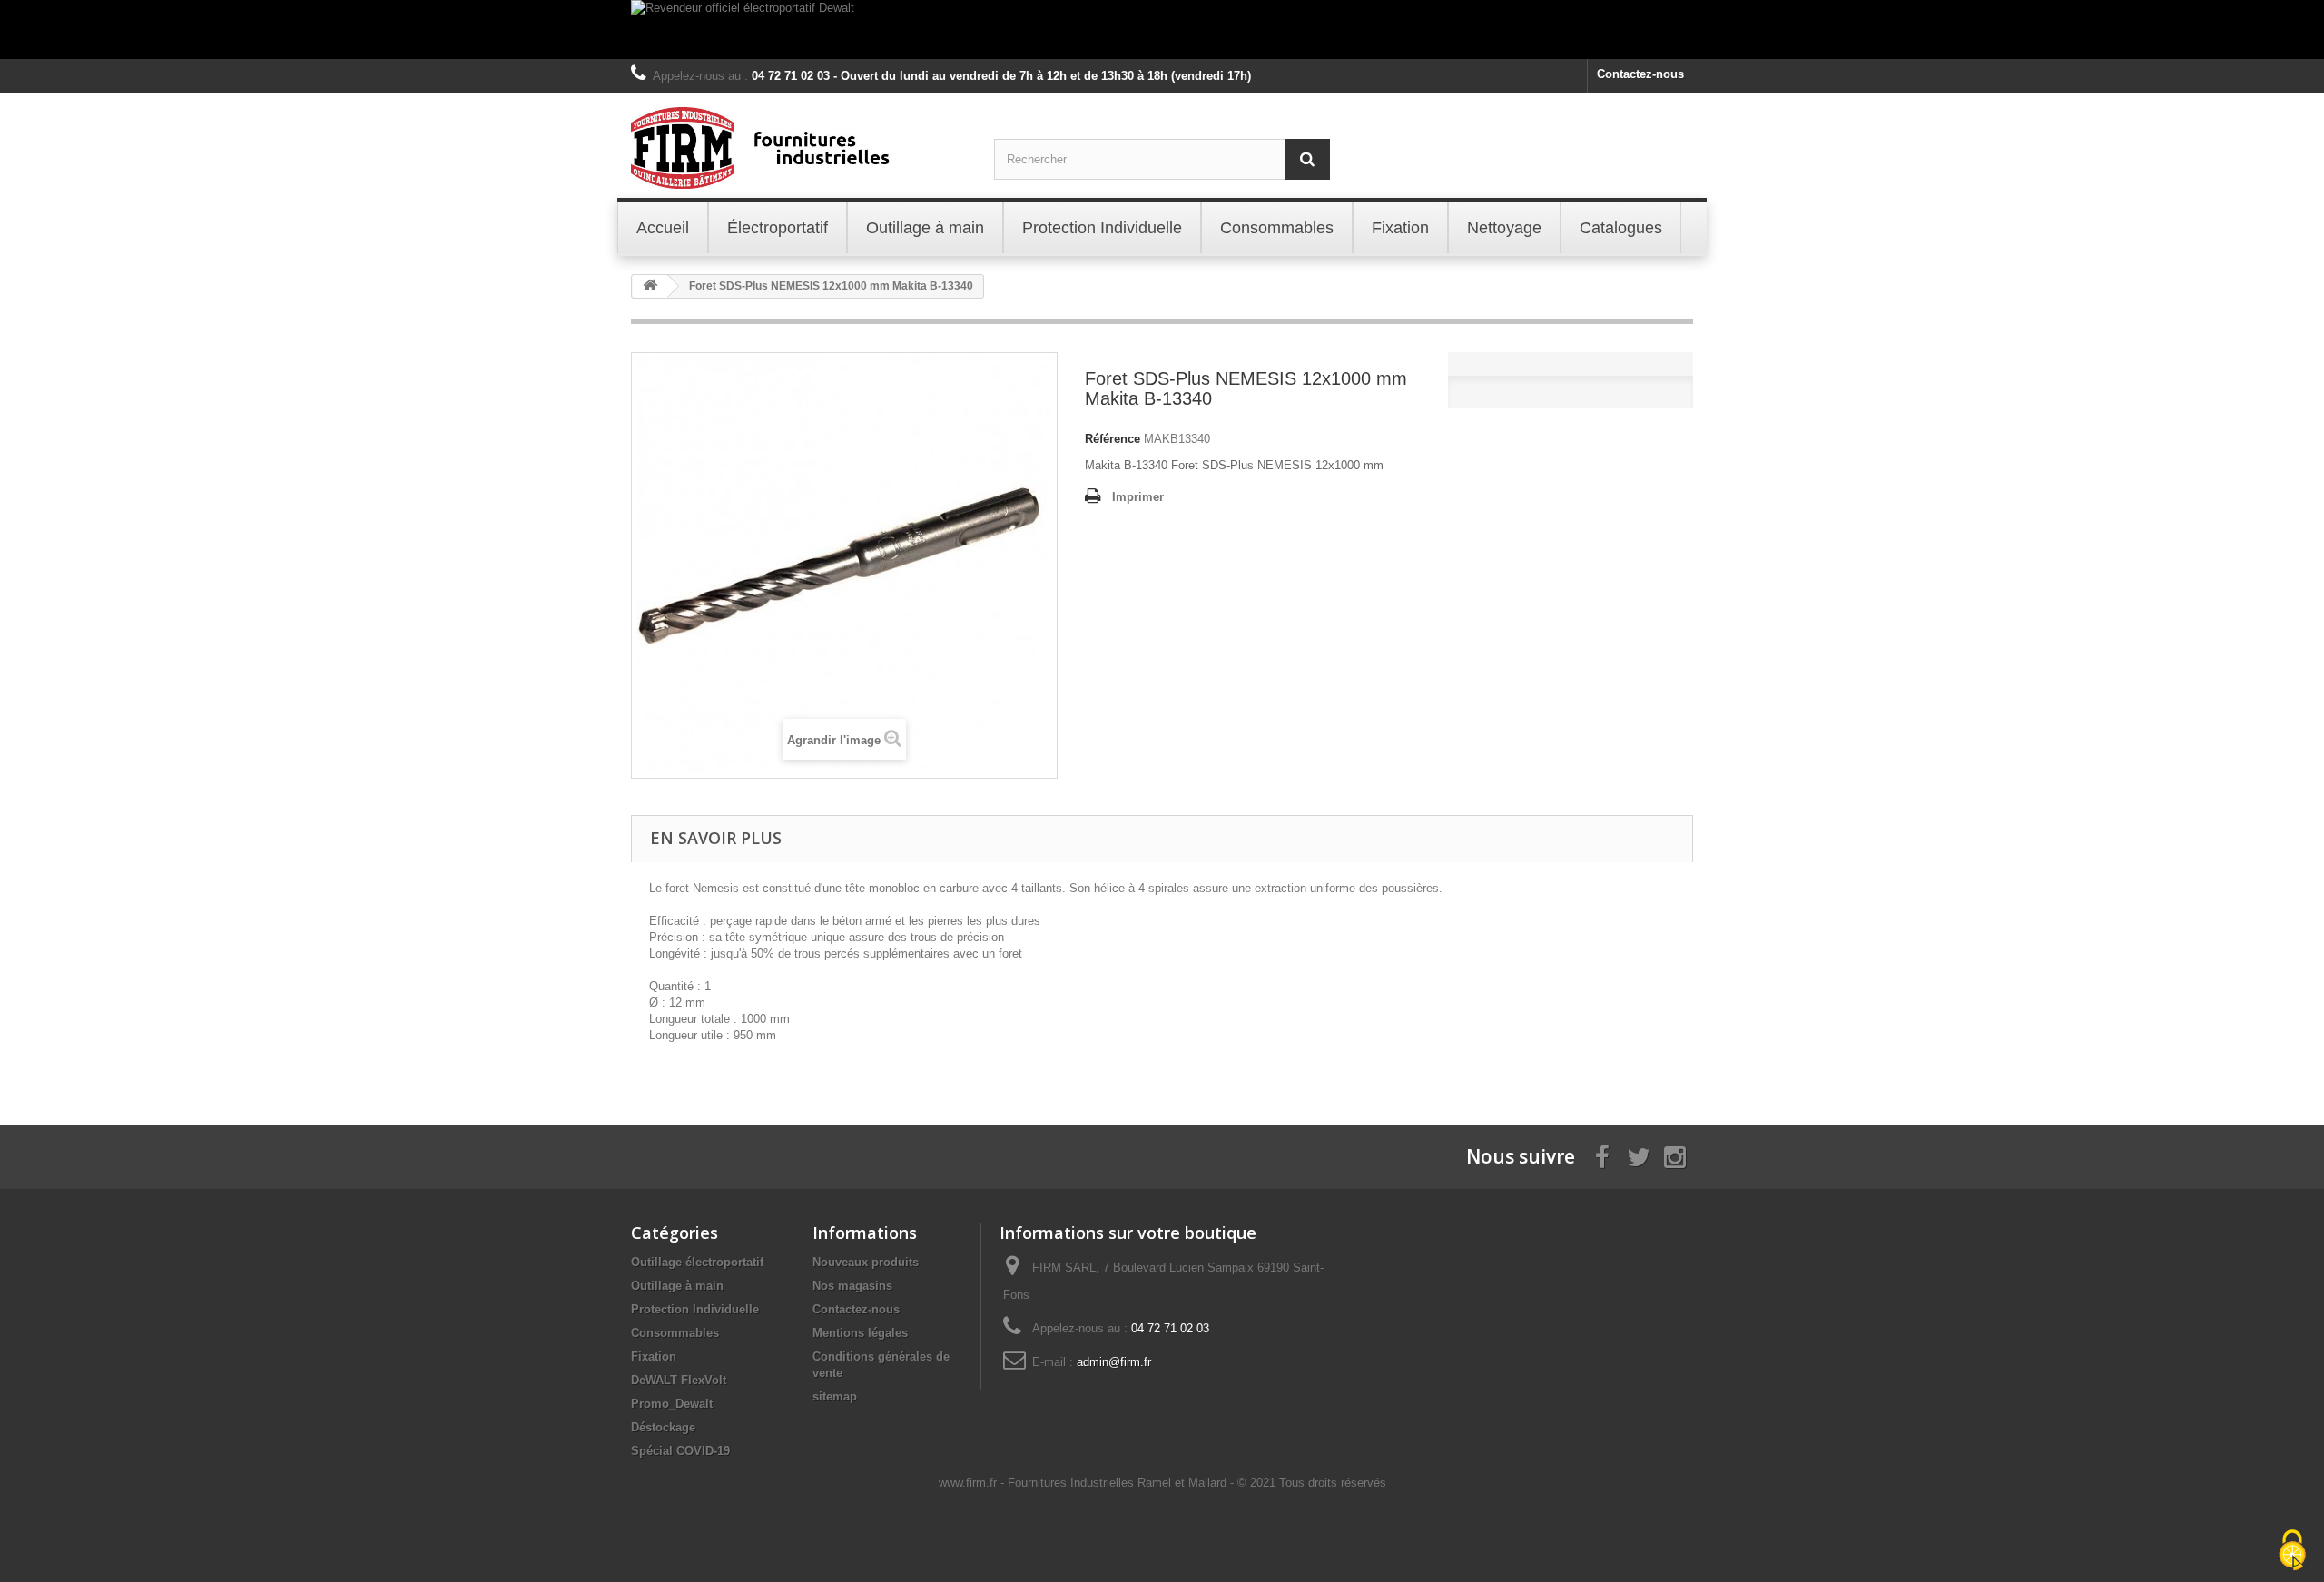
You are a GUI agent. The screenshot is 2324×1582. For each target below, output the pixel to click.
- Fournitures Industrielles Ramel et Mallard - (1119, 1483)
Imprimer (1138, 497)
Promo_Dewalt (672, 1404)
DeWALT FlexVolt (679, 1380)
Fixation (654, 1356)
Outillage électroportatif (697, 1262)
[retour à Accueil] (650, 286)
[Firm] (799, 148)
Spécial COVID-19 (680, 1451)
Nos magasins (852, 1286)
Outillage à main (677, 1286)
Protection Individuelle (695, 1309)
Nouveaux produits (866, 1262)
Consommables (675, 1333)
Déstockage (663, 1427)
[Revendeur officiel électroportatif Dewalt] (1162, 29)
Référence (1113, 439)
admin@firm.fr (1114, 1362)
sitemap (835, 1396)
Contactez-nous (1640, 74)
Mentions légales (860, 1333)
